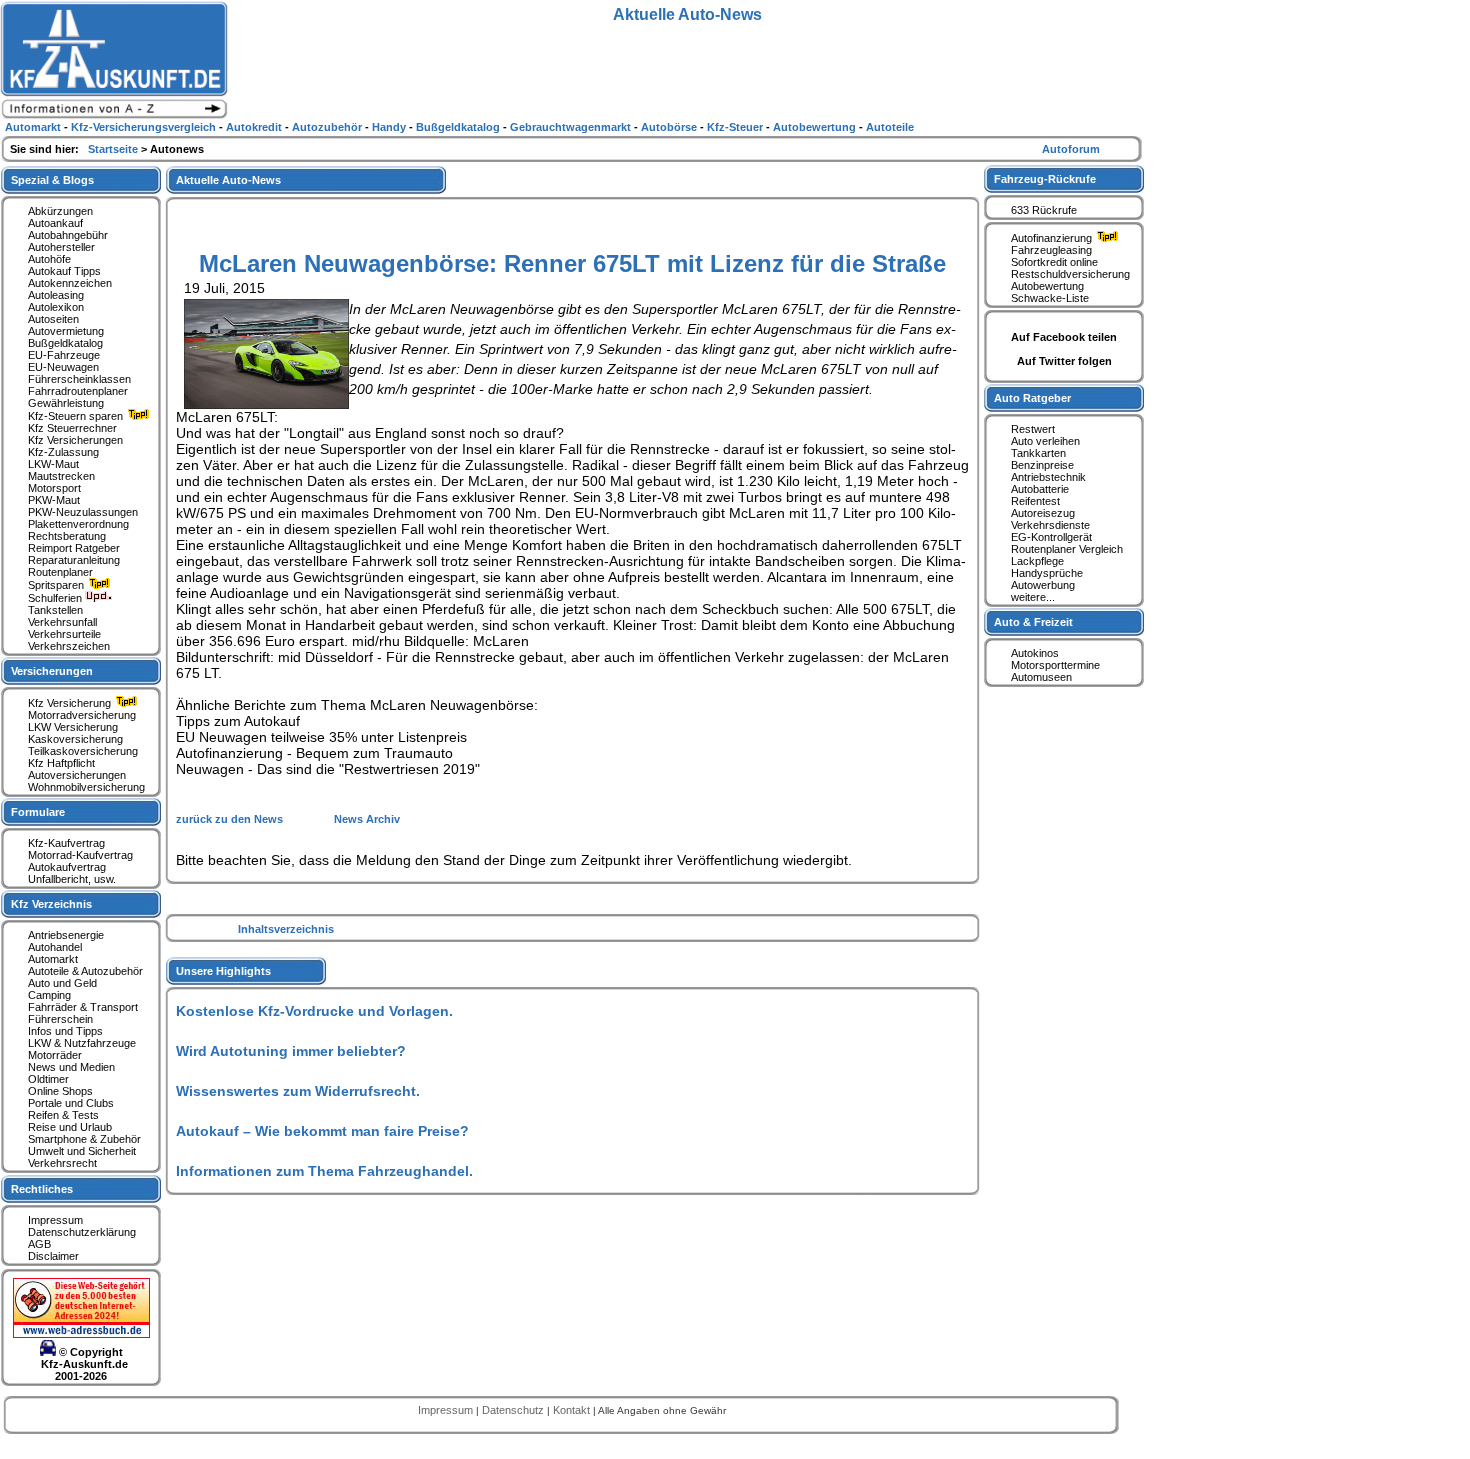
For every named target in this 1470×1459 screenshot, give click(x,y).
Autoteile (890, 127)
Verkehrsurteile (64, 634)
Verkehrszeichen (69, 646)
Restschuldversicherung (1070, 274)
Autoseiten (53, 319)
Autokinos (1035, 653)
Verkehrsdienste (1050, 525)
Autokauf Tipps (64, 271)
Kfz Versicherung (71, 703)
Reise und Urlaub (70, 1127)
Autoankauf (55, 223)
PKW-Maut (54, 500)
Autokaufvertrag (67, 867)
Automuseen (1041, 677)
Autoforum (1071, 149)
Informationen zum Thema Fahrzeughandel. (324, 1171)
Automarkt (53, 959)
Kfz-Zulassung (63, 452)
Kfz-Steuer (736, 127)
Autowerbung (1043, 585)
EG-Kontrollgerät (1051, 537)
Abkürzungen (60, 211)
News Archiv (367, 819)
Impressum (55, 1220)
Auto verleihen (1045, 441)
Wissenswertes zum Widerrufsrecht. (298, 1091)
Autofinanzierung (1053, 238)
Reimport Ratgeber (74, 548)
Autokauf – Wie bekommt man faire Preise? (322, 1131)
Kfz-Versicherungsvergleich (145, 127)
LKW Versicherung (73, 727)
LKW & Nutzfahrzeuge (82, 1043)
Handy (390, 127)
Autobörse (670, 127)
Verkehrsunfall (62, 622)
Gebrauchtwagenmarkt (572, 127)
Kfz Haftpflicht (61, 763)
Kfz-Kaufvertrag (66, 843)
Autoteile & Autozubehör (85, 971)
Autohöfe (49, 259)
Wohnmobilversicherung (86, 787)
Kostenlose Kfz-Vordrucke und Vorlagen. (314, 1011)
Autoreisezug (1043, 513)
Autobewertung (1047, 286)
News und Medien (71, 1067)
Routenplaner (60, 572)
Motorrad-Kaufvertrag (80, 855)
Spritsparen (57, 585)
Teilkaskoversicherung (83, 751)
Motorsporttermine (1055, 665)
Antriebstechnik (1048, 477)
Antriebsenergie (66, 935)
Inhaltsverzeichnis (286, 929)
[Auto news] (114, 116)
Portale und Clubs (71, 1103)
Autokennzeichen (70, 283)
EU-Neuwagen (63, 367)
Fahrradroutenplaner (78, 391)
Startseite (114, 149)
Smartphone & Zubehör (84, 1139)
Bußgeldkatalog (65, 343)
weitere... (1033, 597)
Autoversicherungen (77, 775)
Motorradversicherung (82, 715)
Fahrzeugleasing (1051, 250)
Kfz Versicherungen (75, 440)
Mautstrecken (61, 476)
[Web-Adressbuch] (81, 1334)
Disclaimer (53, 1256)
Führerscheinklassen (79, 379)
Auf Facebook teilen (1064, 337)
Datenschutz (514, 1410)
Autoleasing (56, 295)
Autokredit (255, 127)
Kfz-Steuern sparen (77, 416)
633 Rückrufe (1044, 210)
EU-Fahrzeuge (64, 355)
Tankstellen (55, 610)
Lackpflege (1037, 561)
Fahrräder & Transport (83, 1007)
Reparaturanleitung (74, 560)
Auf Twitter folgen (1064, 361)
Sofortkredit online (1054, 262)
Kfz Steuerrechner (72, 428)
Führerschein (60, 1019)
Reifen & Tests (63, 1115)
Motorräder (55, 1055)
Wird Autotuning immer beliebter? (291, 1051)
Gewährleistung (66, 403)
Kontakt (573, 1410)
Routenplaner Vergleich (1067, 549)
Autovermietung (66, 331)
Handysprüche (1047, 573)
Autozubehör (328, 127)
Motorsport (54, 488)
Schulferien (56, 598)
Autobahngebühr (68, 235)
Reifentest (1035, 501)
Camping (49, 995)
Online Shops (60, 1091)
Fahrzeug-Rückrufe (1045, 179)
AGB (39, 1244)
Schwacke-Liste (1050, 298)
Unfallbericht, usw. (72, 879)
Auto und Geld (62, 983)
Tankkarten (1038, 453)
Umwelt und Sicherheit (82, 1151)
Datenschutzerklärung (82, 1232)
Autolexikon (56, 307)
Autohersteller (61, 247)
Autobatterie (1040, 489)
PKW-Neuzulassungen (83, 512)
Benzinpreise (1042, 465)
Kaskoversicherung (75, 739)
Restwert (1033, 429)
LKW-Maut (53, 464)
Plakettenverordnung (78, 524)
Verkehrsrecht (62, 1163)
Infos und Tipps (65, 1031)
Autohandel (55, 947)
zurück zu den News (231, 819)
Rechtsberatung (67, 536)
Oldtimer (48, 1079)
